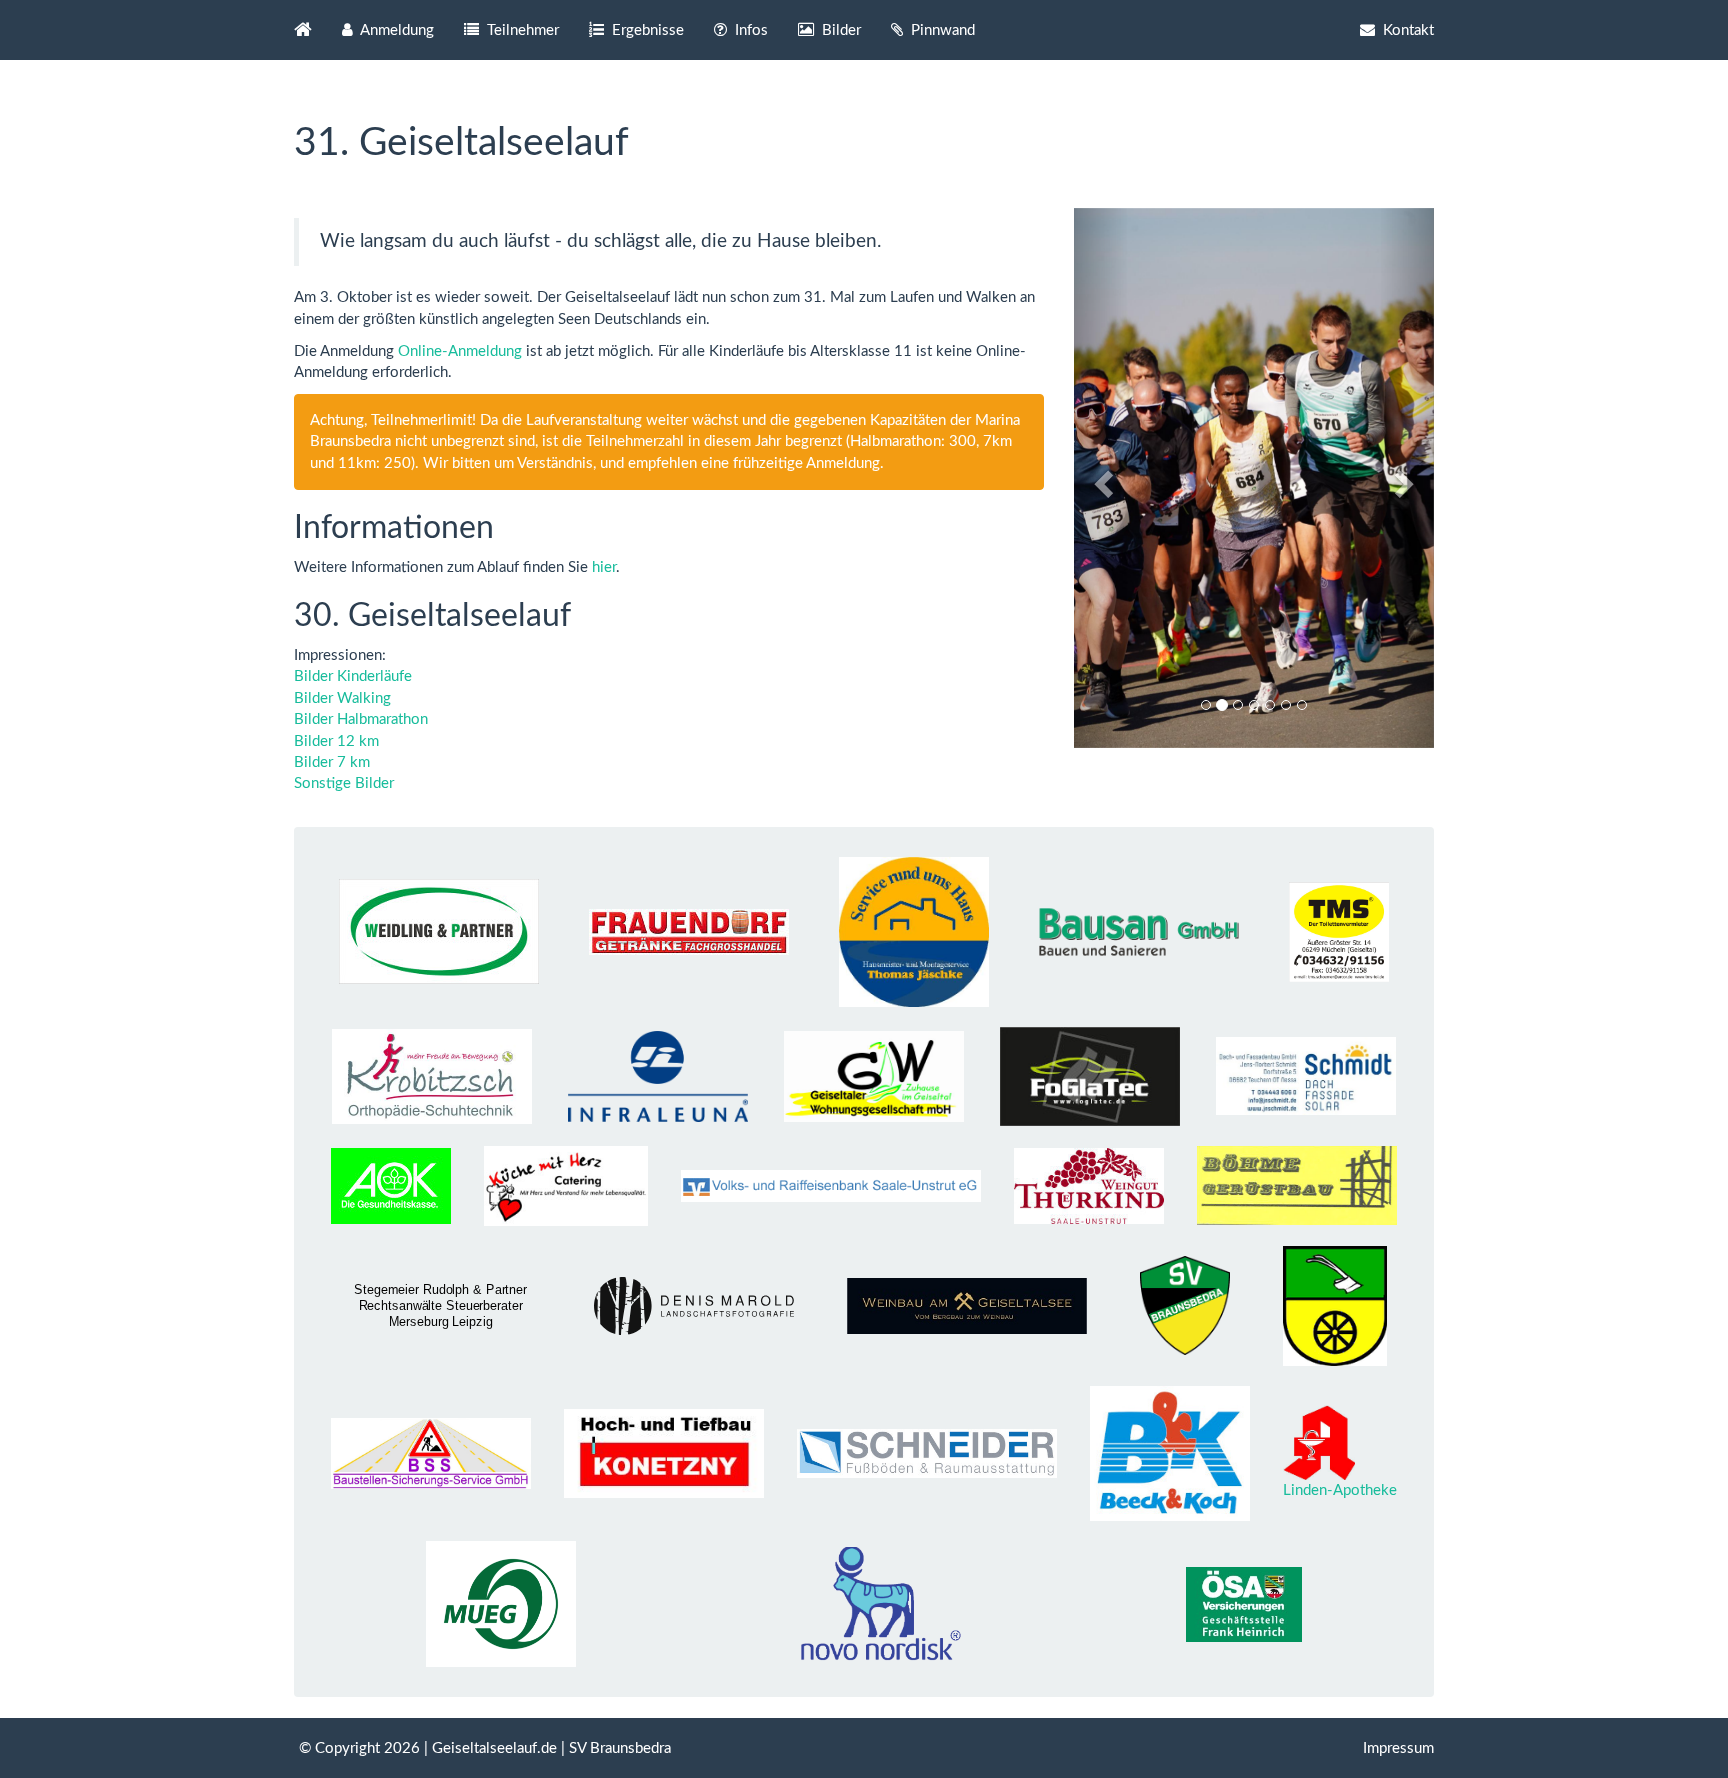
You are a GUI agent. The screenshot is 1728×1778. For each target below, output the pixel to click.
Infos (749, 30)
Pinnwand (941, 30)
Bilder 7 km (332, 762)
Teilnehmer (521, 30)
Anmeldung (395, 30)
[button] (1101, 478)
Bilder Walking (342, 698)
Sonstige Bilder (344, 783)
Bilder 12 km (336, 741)
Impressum (1398, 1748)
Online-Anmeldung (460, 351)
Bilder (839, 30)
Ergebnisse (646, 30)
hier (604, 567)
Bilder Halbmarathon (361, 719)
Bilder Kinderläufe (353, 676)
